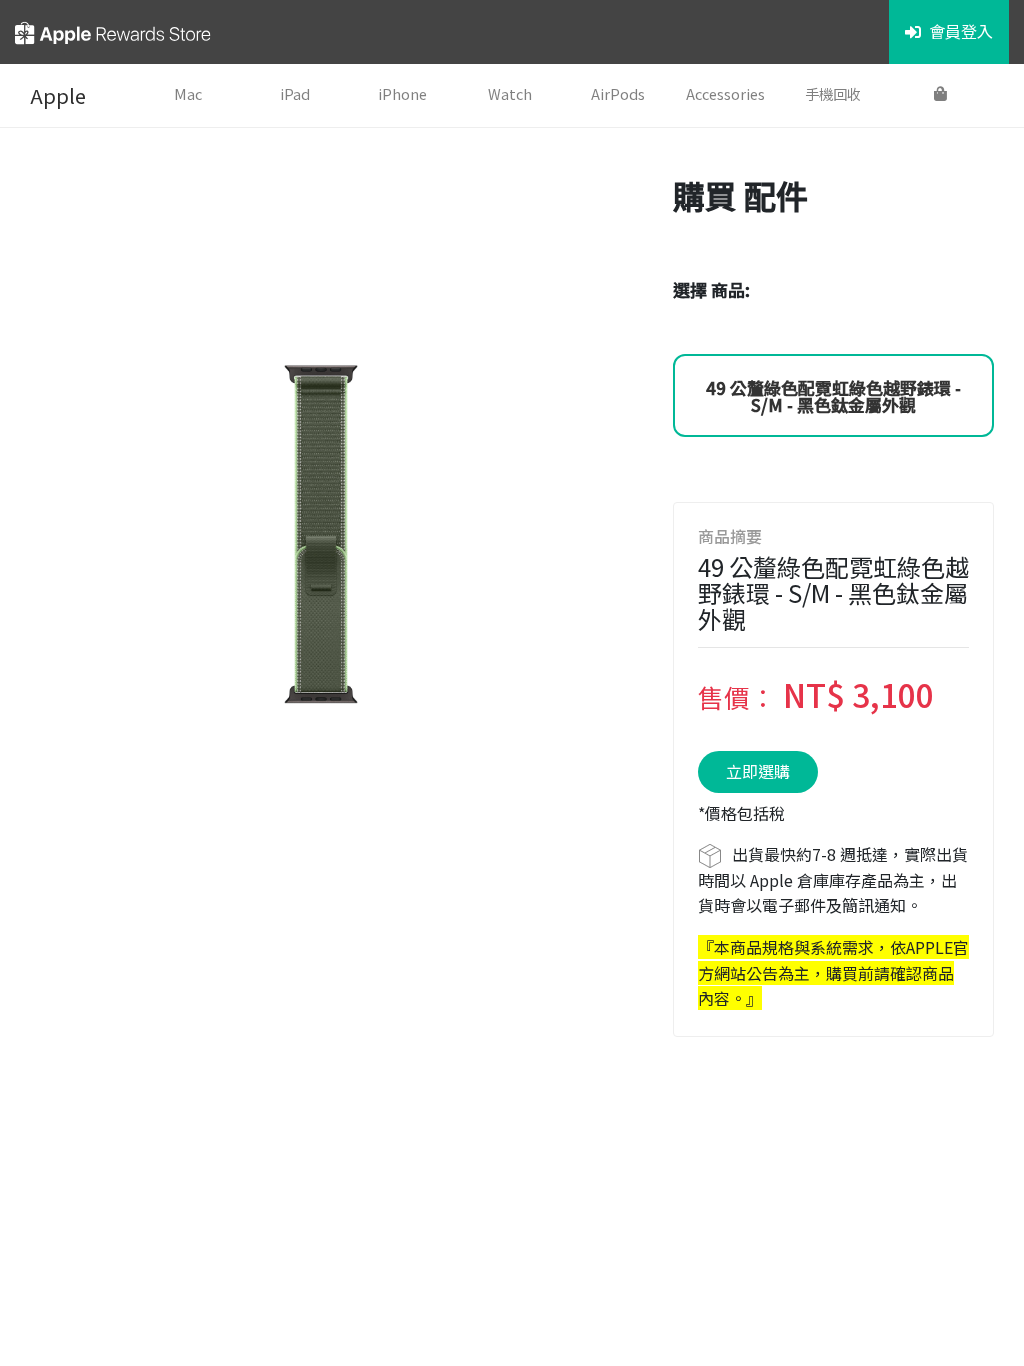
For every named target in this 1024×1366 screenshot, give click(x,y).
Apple (58, 95)
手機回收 (833, 93)
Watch (510, 93)
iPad (295, 93)
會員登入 (961, 31)
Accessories (725, 93)
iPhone (402, 93)
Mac (188, 93)
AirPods (618, 93)
